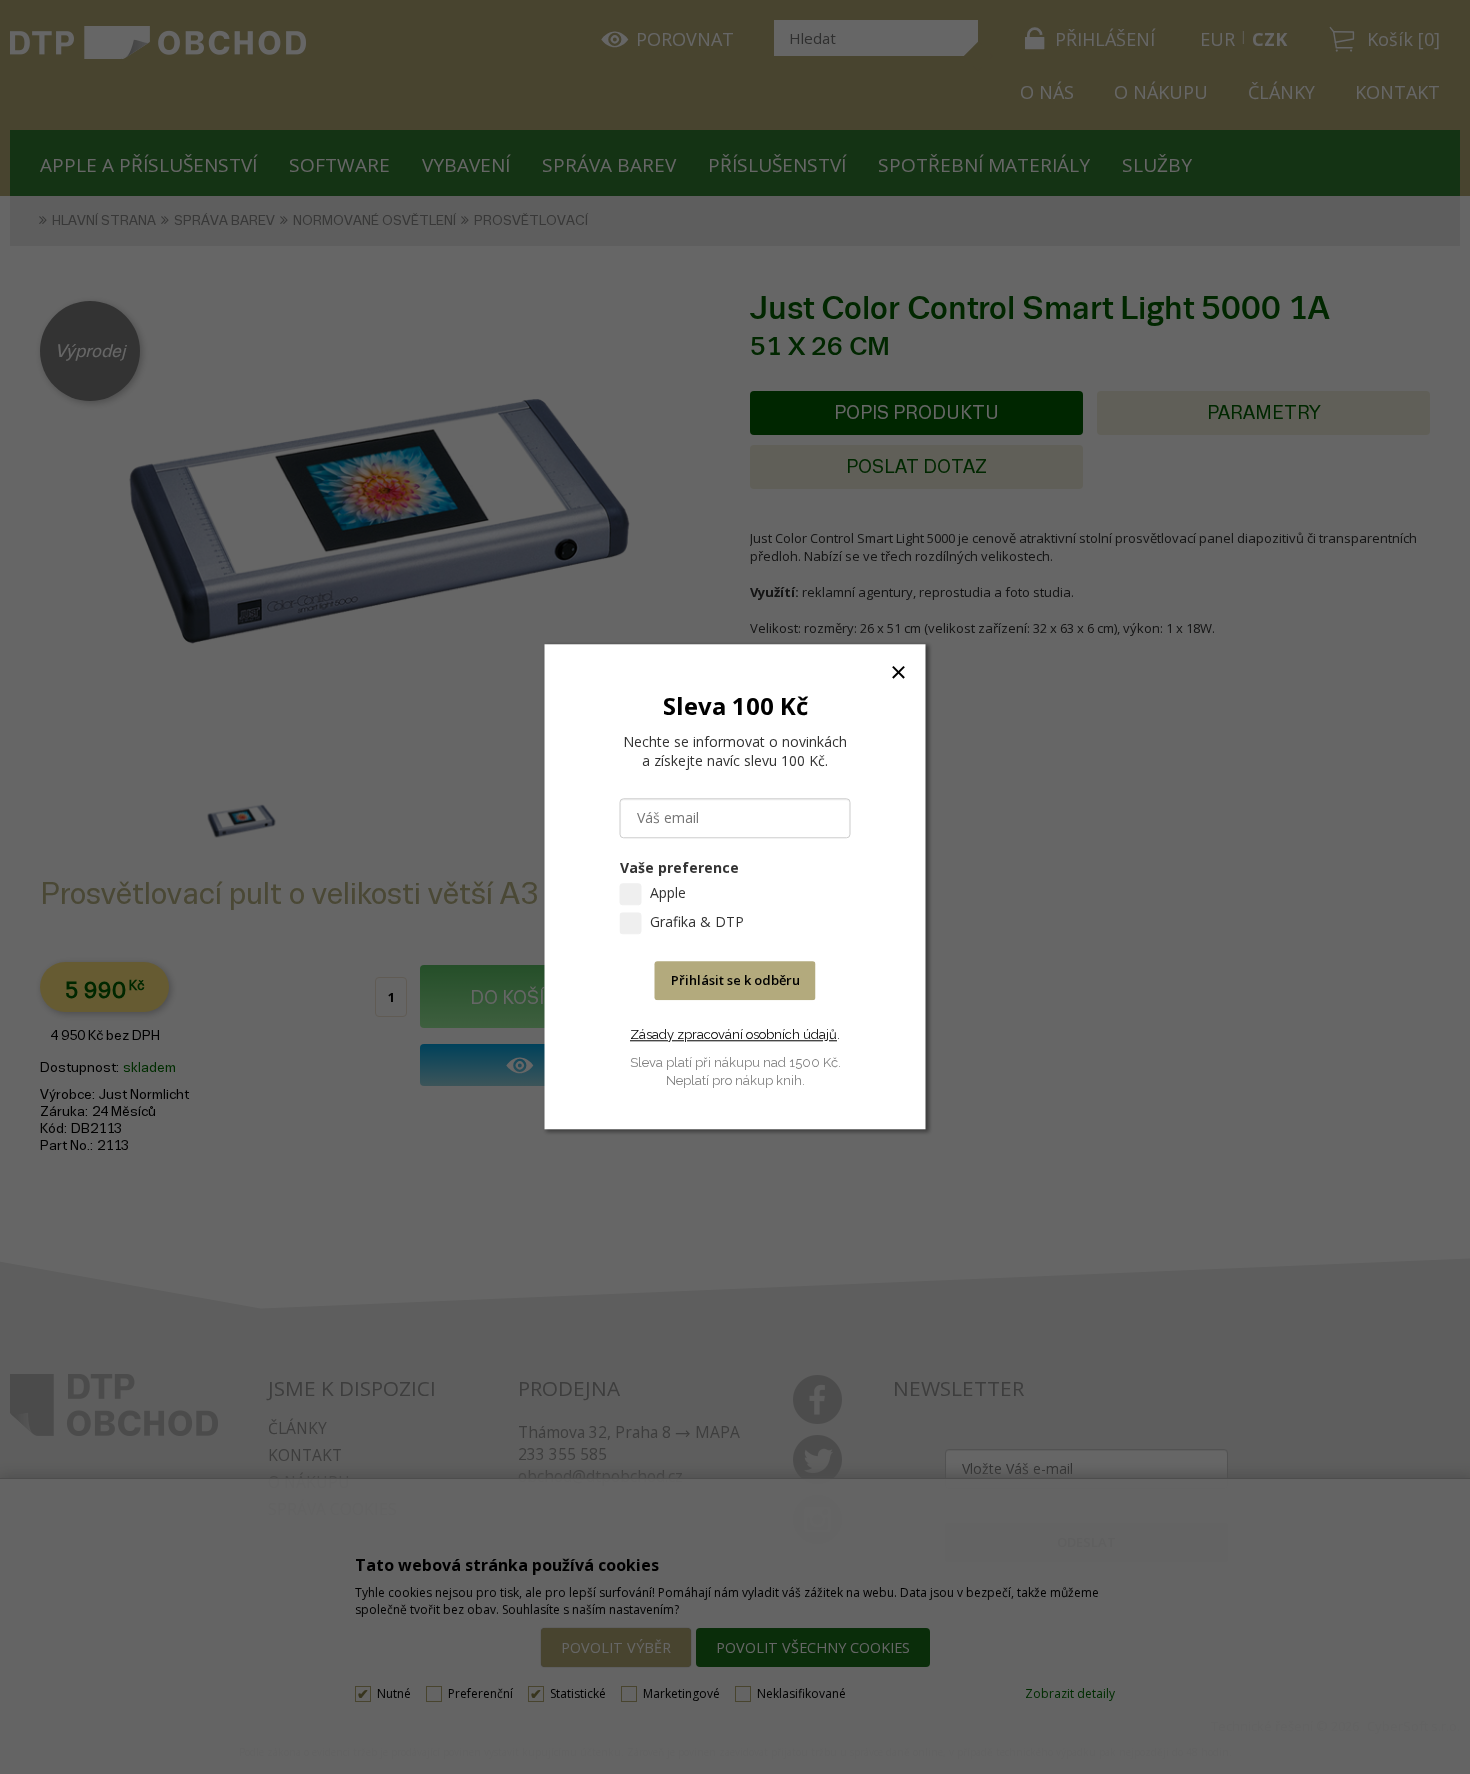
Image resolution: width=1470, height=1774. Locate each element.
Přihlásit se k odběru (735, 981)
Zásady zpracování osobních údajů (733, 1034)
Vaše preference (679, 868)
